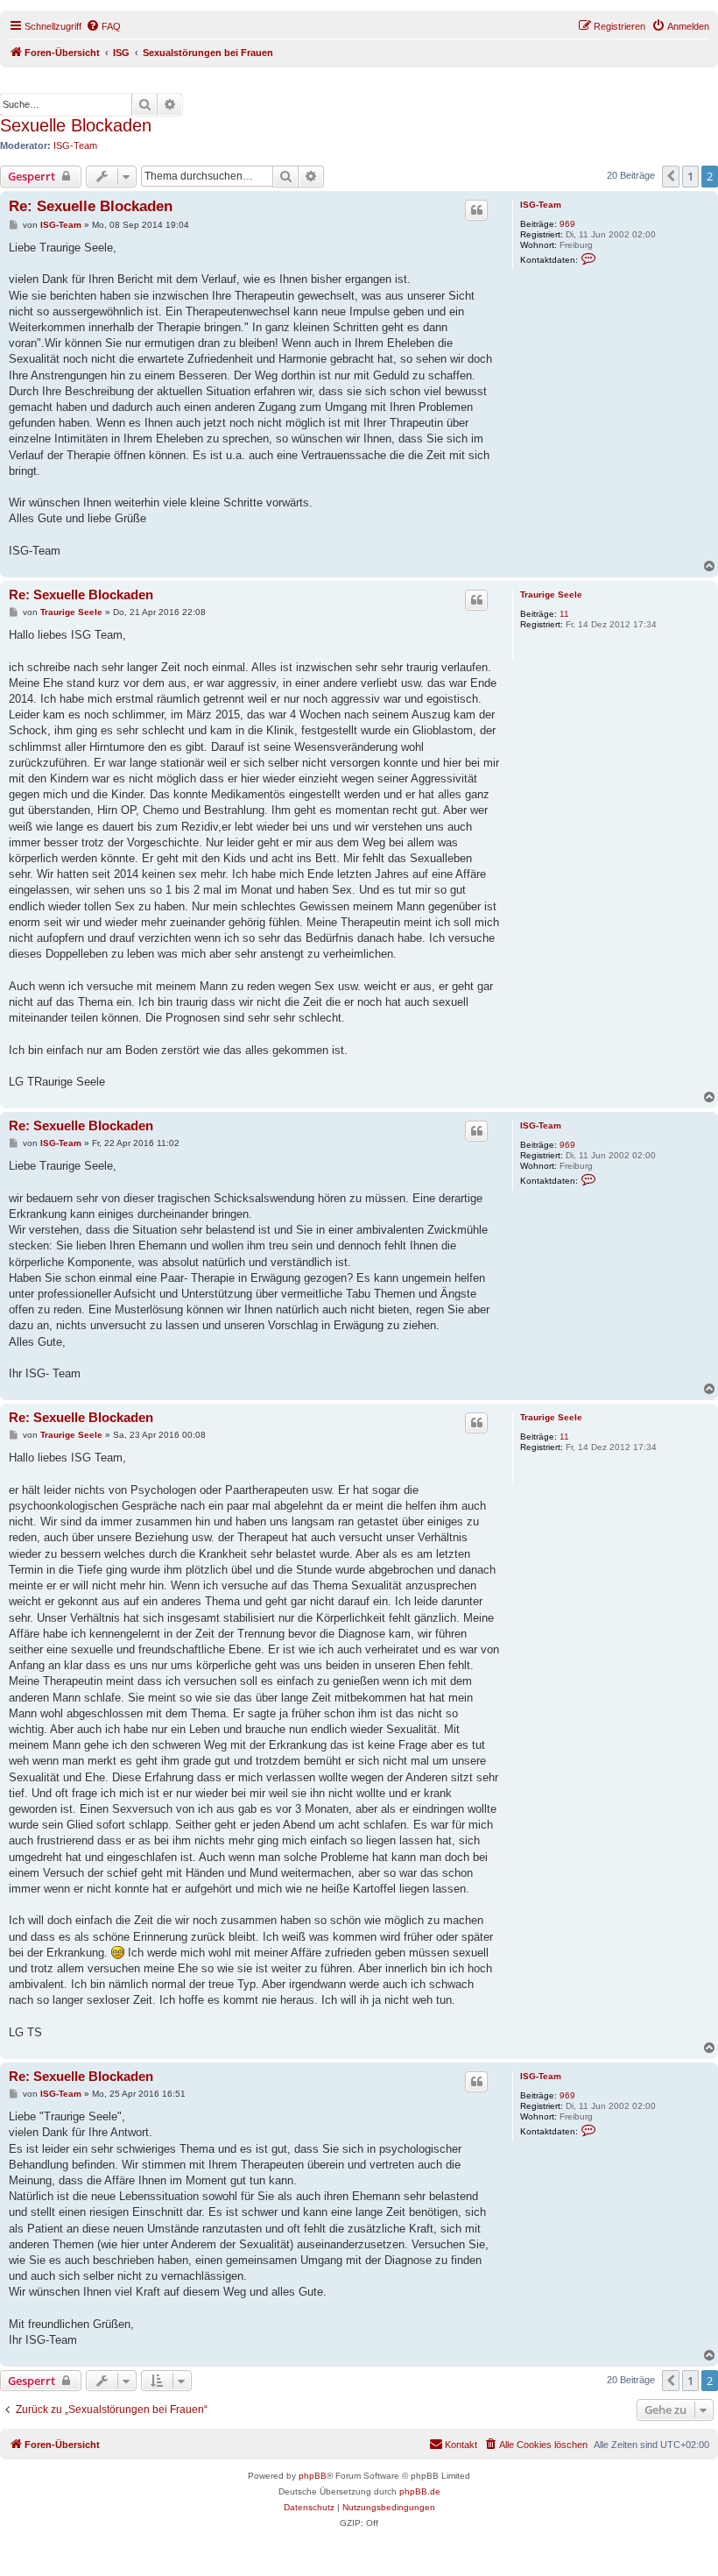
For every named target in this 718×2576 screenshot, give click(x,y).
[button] (671, 176)
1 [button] (690, 176)
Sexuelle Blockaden (76, 125)
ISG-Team (75, 145)
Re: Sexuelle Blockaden (91, 206)
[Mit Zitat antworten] (476, 210)
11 (564, 614)
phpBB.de (420, 2491)
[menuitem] (103, 26)
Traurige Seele (551, 594)
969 (567, 224)
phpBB (313, 2476)
